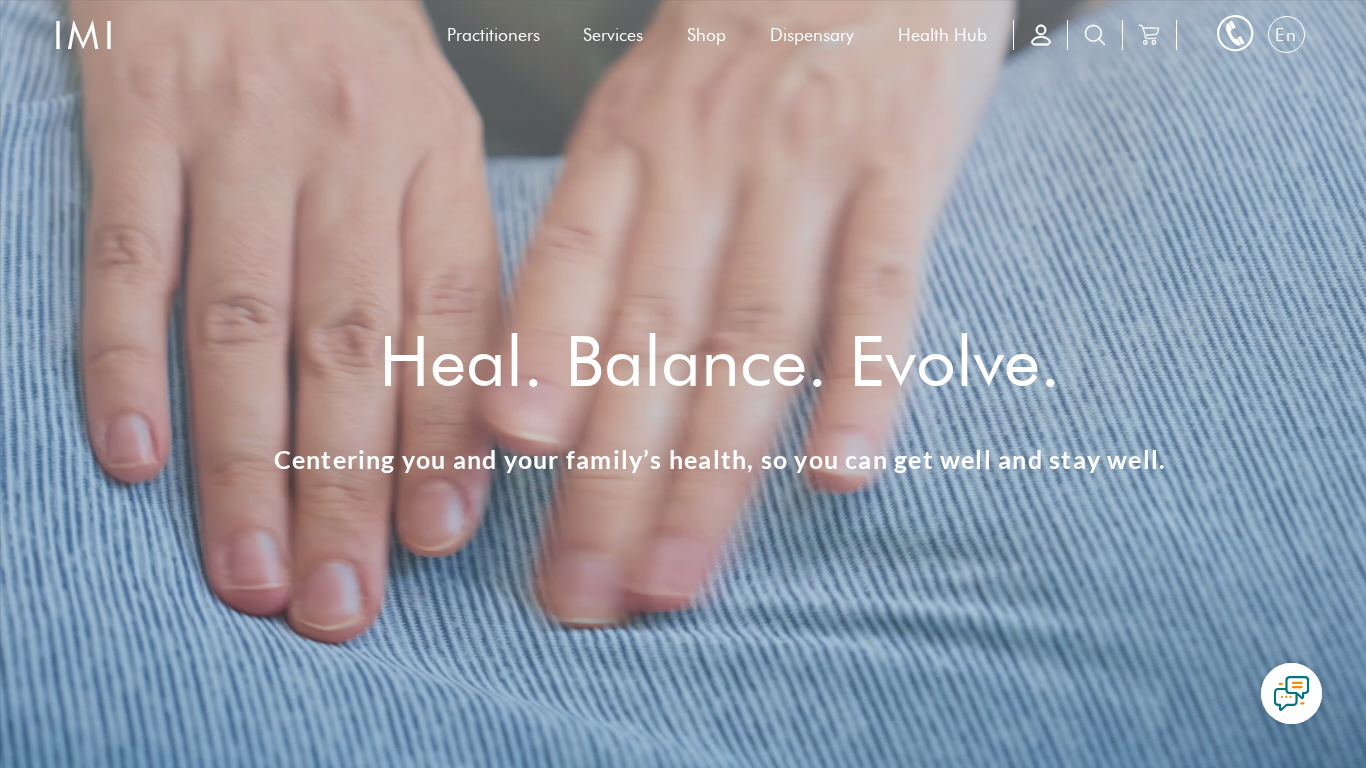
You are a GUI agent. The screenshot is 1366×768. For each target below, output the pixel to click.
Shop (706, 34)
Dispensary (812, 34)
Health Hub (942, 34)
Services (613, 34)
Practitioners (493, 34)
